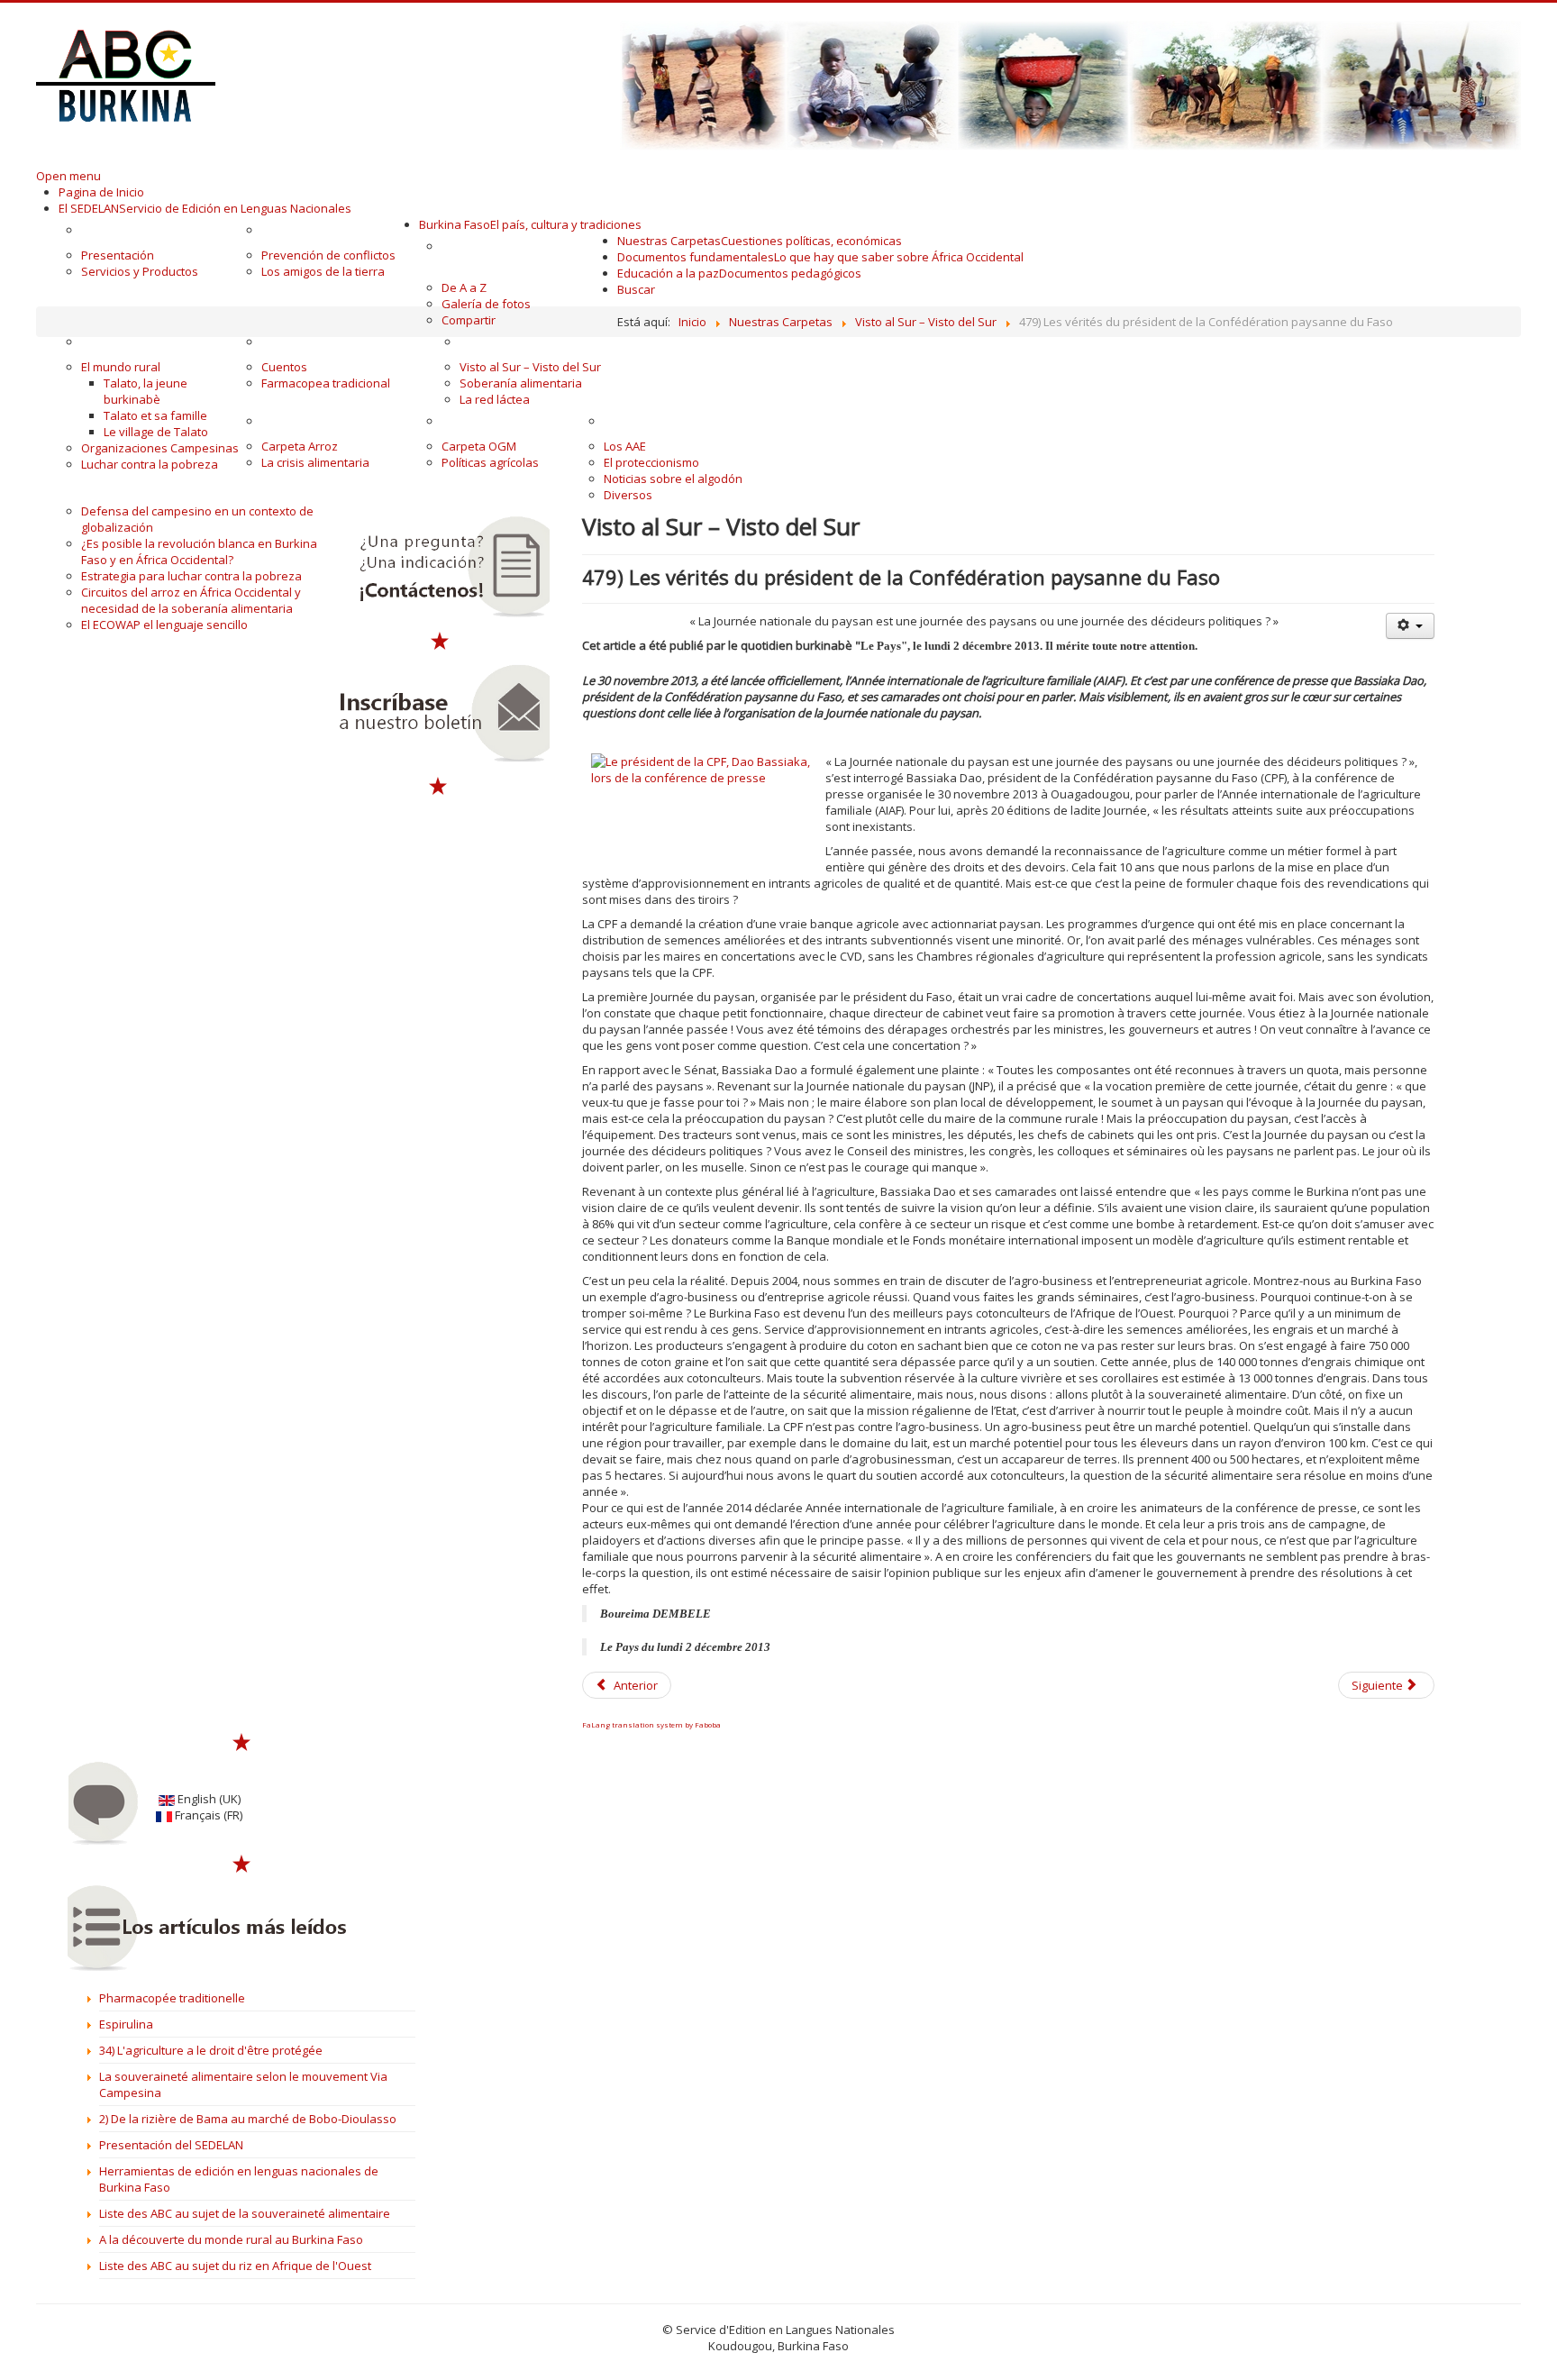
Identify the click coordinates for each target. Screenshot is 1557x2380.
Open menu (68, 176)
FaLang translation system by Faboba (651, 1724)
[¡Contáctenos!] (439, 567)
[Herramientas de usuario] (1410, 626)
